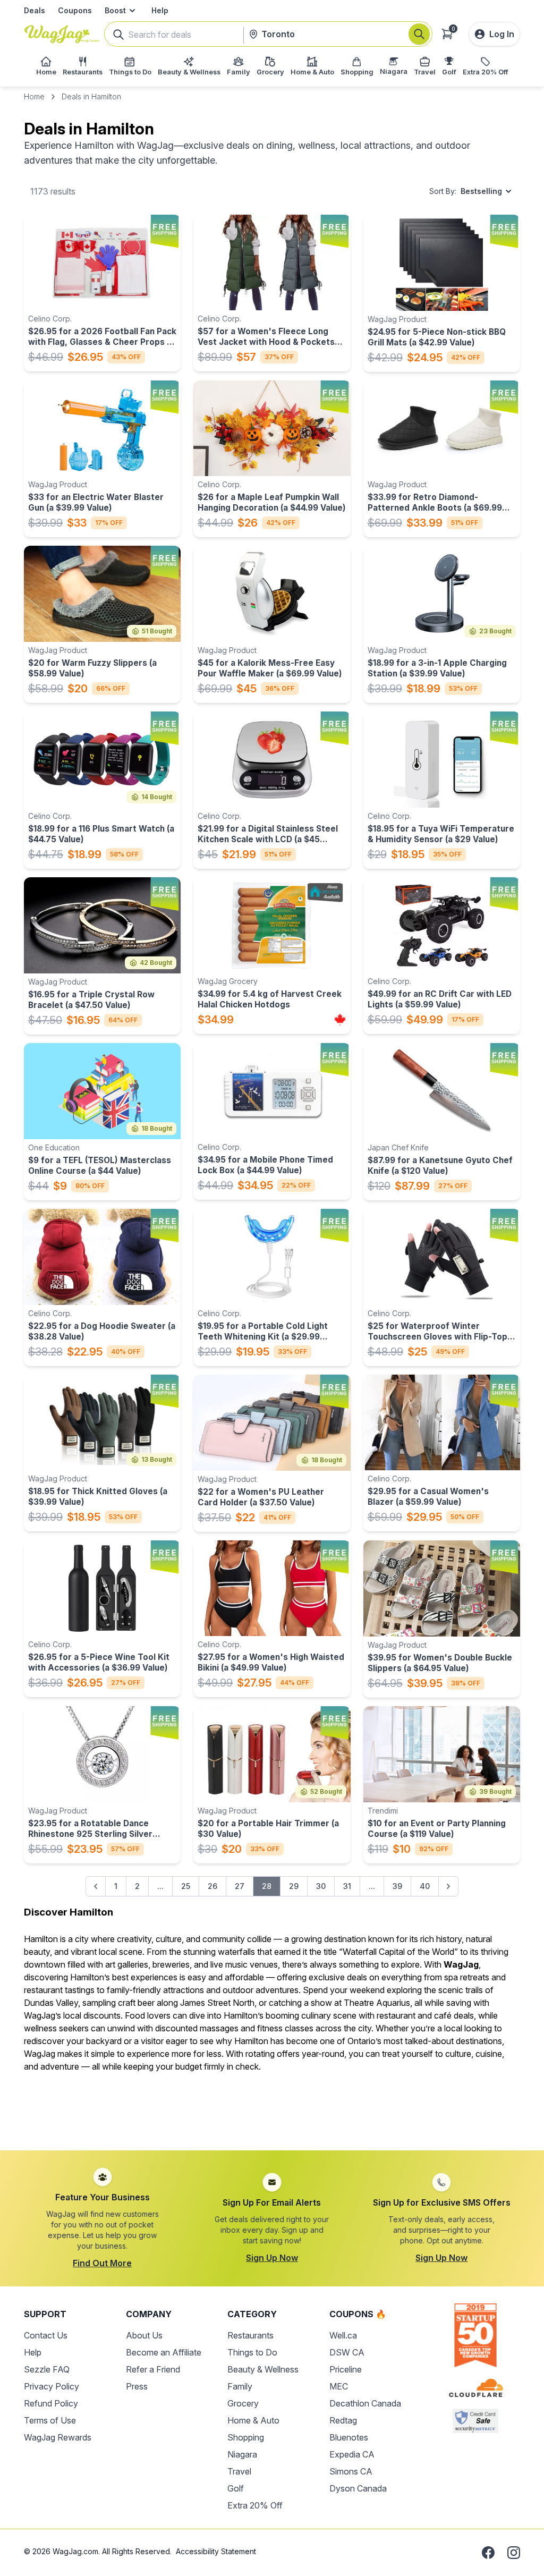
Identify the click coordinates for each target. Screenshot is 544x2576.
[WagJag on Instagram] (514, 2553)
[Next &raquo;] (448, 1886)
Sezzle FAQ (47, 2369)
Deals (35, 10)
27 (240, 1886)
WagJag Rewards (58, 2437)
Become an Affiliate (164, 2352)
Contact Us (46, 2335)
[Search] (419, 34)
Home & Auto (253, 2420)
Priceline (346, 2369)
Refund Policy (51, 2403)
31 (347, 1886)
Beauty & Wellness (263, 2369)
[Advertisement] (272, 2105)
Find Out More (102, 2263)
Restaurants (250, 2335)
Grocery (243, 2403)
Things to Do (252, 2352)
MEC (339, 2386)
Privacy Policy (52, 2386)
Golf (236, 2488)
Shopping (246, 2437)
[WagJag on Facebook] (488, 2553)
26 (212, 1886)
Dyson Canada (358, 2488)
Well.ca (343, 2335)
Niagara (242, 2454)
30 (321, 1886)
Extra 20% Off (255, 2505)
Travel (239, 2471)
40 (425, 1886)
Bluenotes (349, 2437)
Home (34, 96)
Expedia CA (352, 2454)
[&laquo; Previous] (96, 1886)
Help (160, 10)
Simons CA (351, 2471)
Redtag (343, 2420)
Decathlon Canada (365, 2403)
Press (137, 2386)
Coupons (75, 10)
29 (294, 1886)
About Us (144, 2335)
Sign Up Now (272, 2258)
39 (397, 1886)
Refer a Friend (153, 2369)
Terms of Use (50, 2420)
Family (240, 2386)
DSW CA (347, 2352)
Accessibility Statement (216, 2551)
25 (186, 1886)
